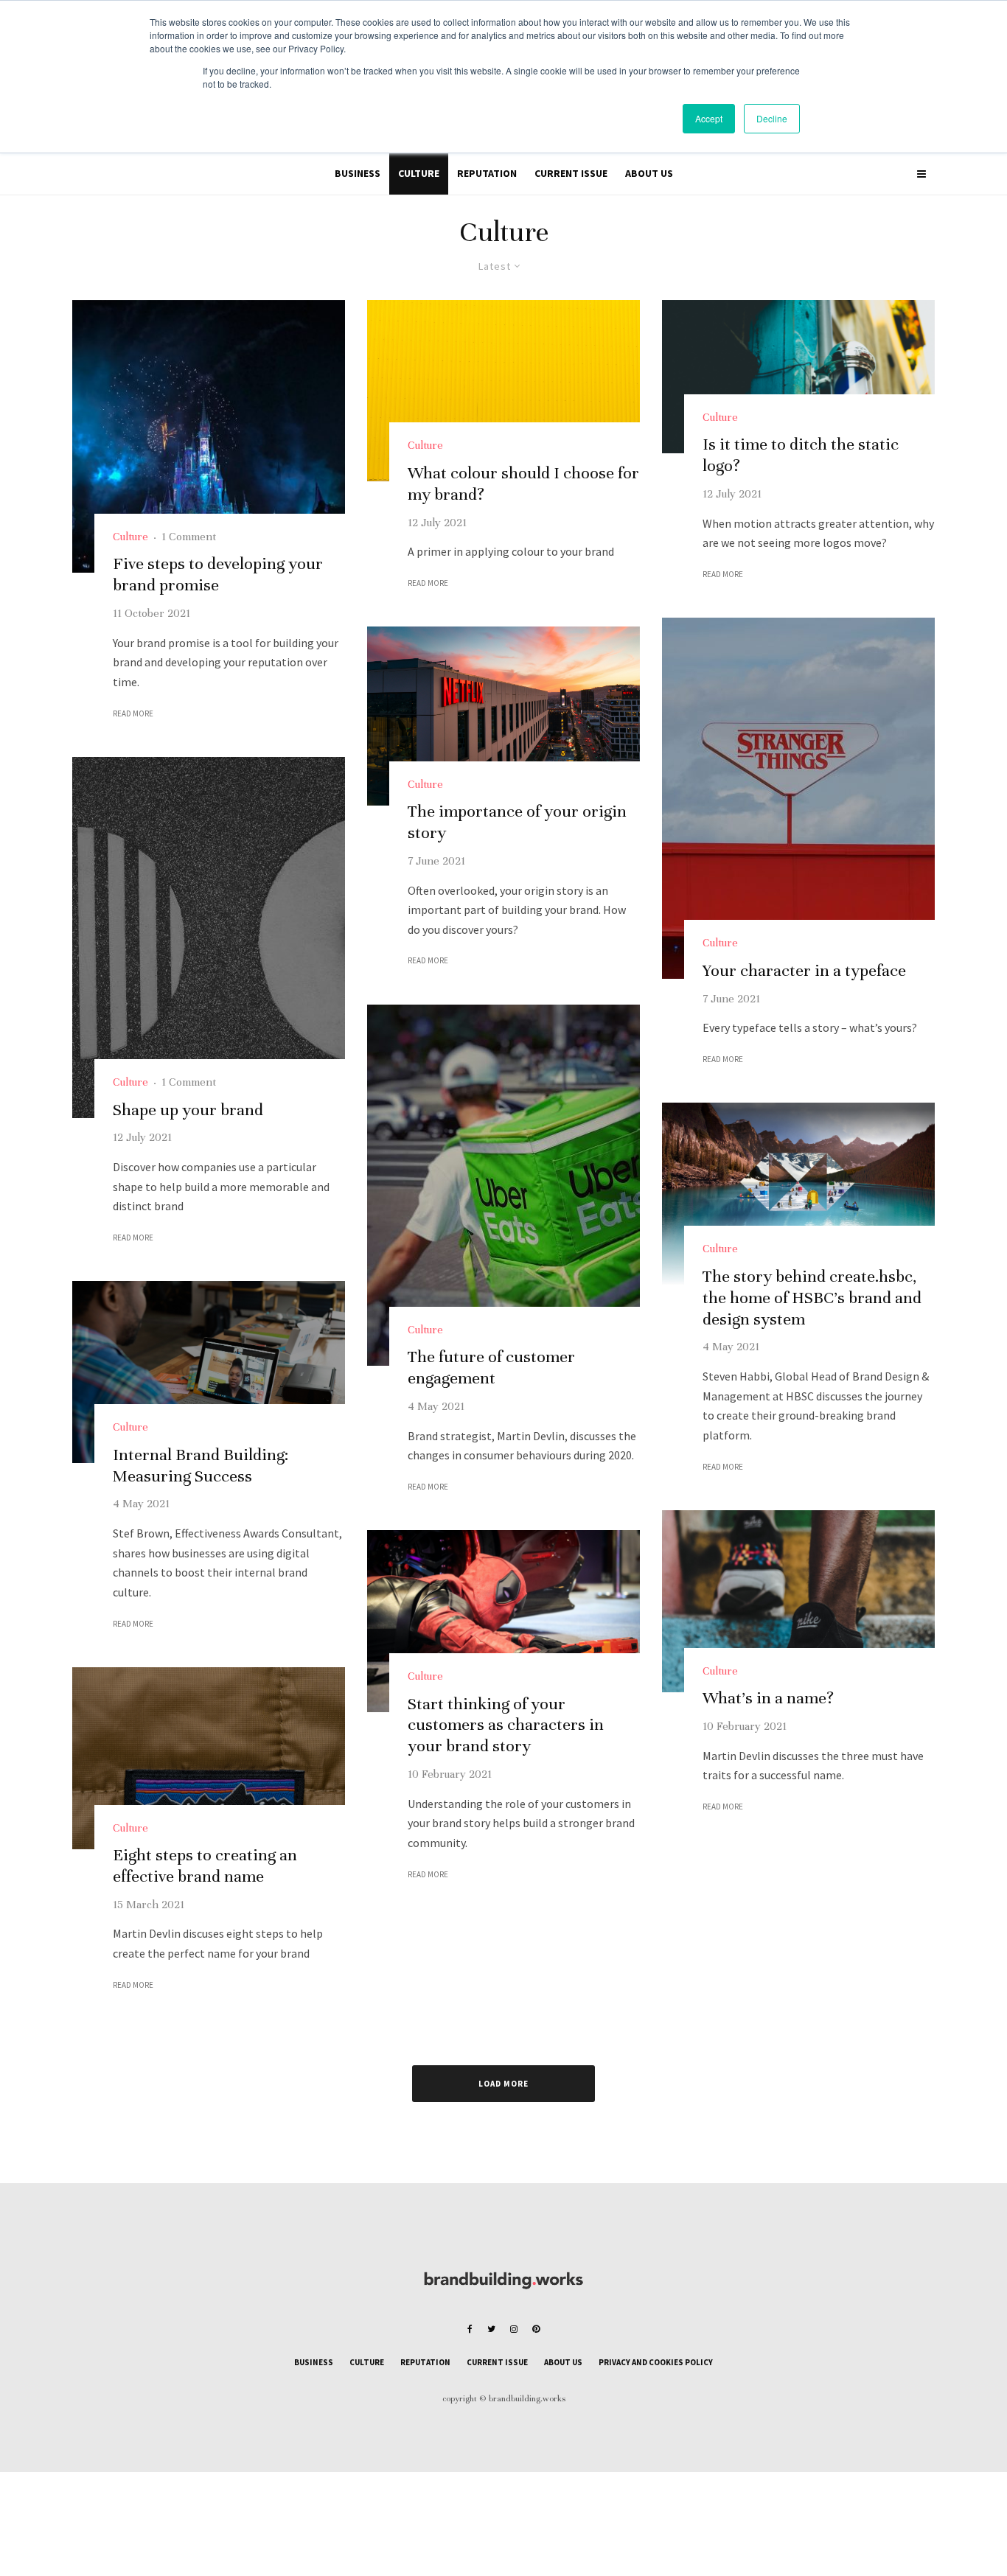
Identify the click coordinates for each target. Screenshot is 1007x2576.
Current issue (571, 173)
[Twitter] (491, 2329)
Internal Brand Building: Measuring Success (201, 1465)
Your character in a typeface (804, 970)
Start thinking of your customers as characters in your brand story (506, 1725)
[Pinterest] (536, 2329)
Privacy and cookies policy (656, 2362)
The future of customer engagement (491, 1367)
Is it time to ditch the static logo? (801, 455)
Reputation (487, 173)
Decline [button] (772, 118)
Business (358, 173)
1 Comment (189, 537)
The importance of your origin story (517, 822)
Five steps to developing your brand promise (218, 574)
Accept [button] (709, 118)
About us (649, 173)
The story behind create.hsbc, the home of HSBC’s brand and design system (812, 1298)
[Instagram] (514, 2329)
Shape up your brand (188, 1110)
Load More (503, 2084)
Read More (133, 713)
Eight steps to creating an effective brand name (205, 1865)
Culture (419, 173)
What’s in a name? (768, 1698)
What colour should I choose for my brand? (523, 484)
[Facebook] (470, 2329)
